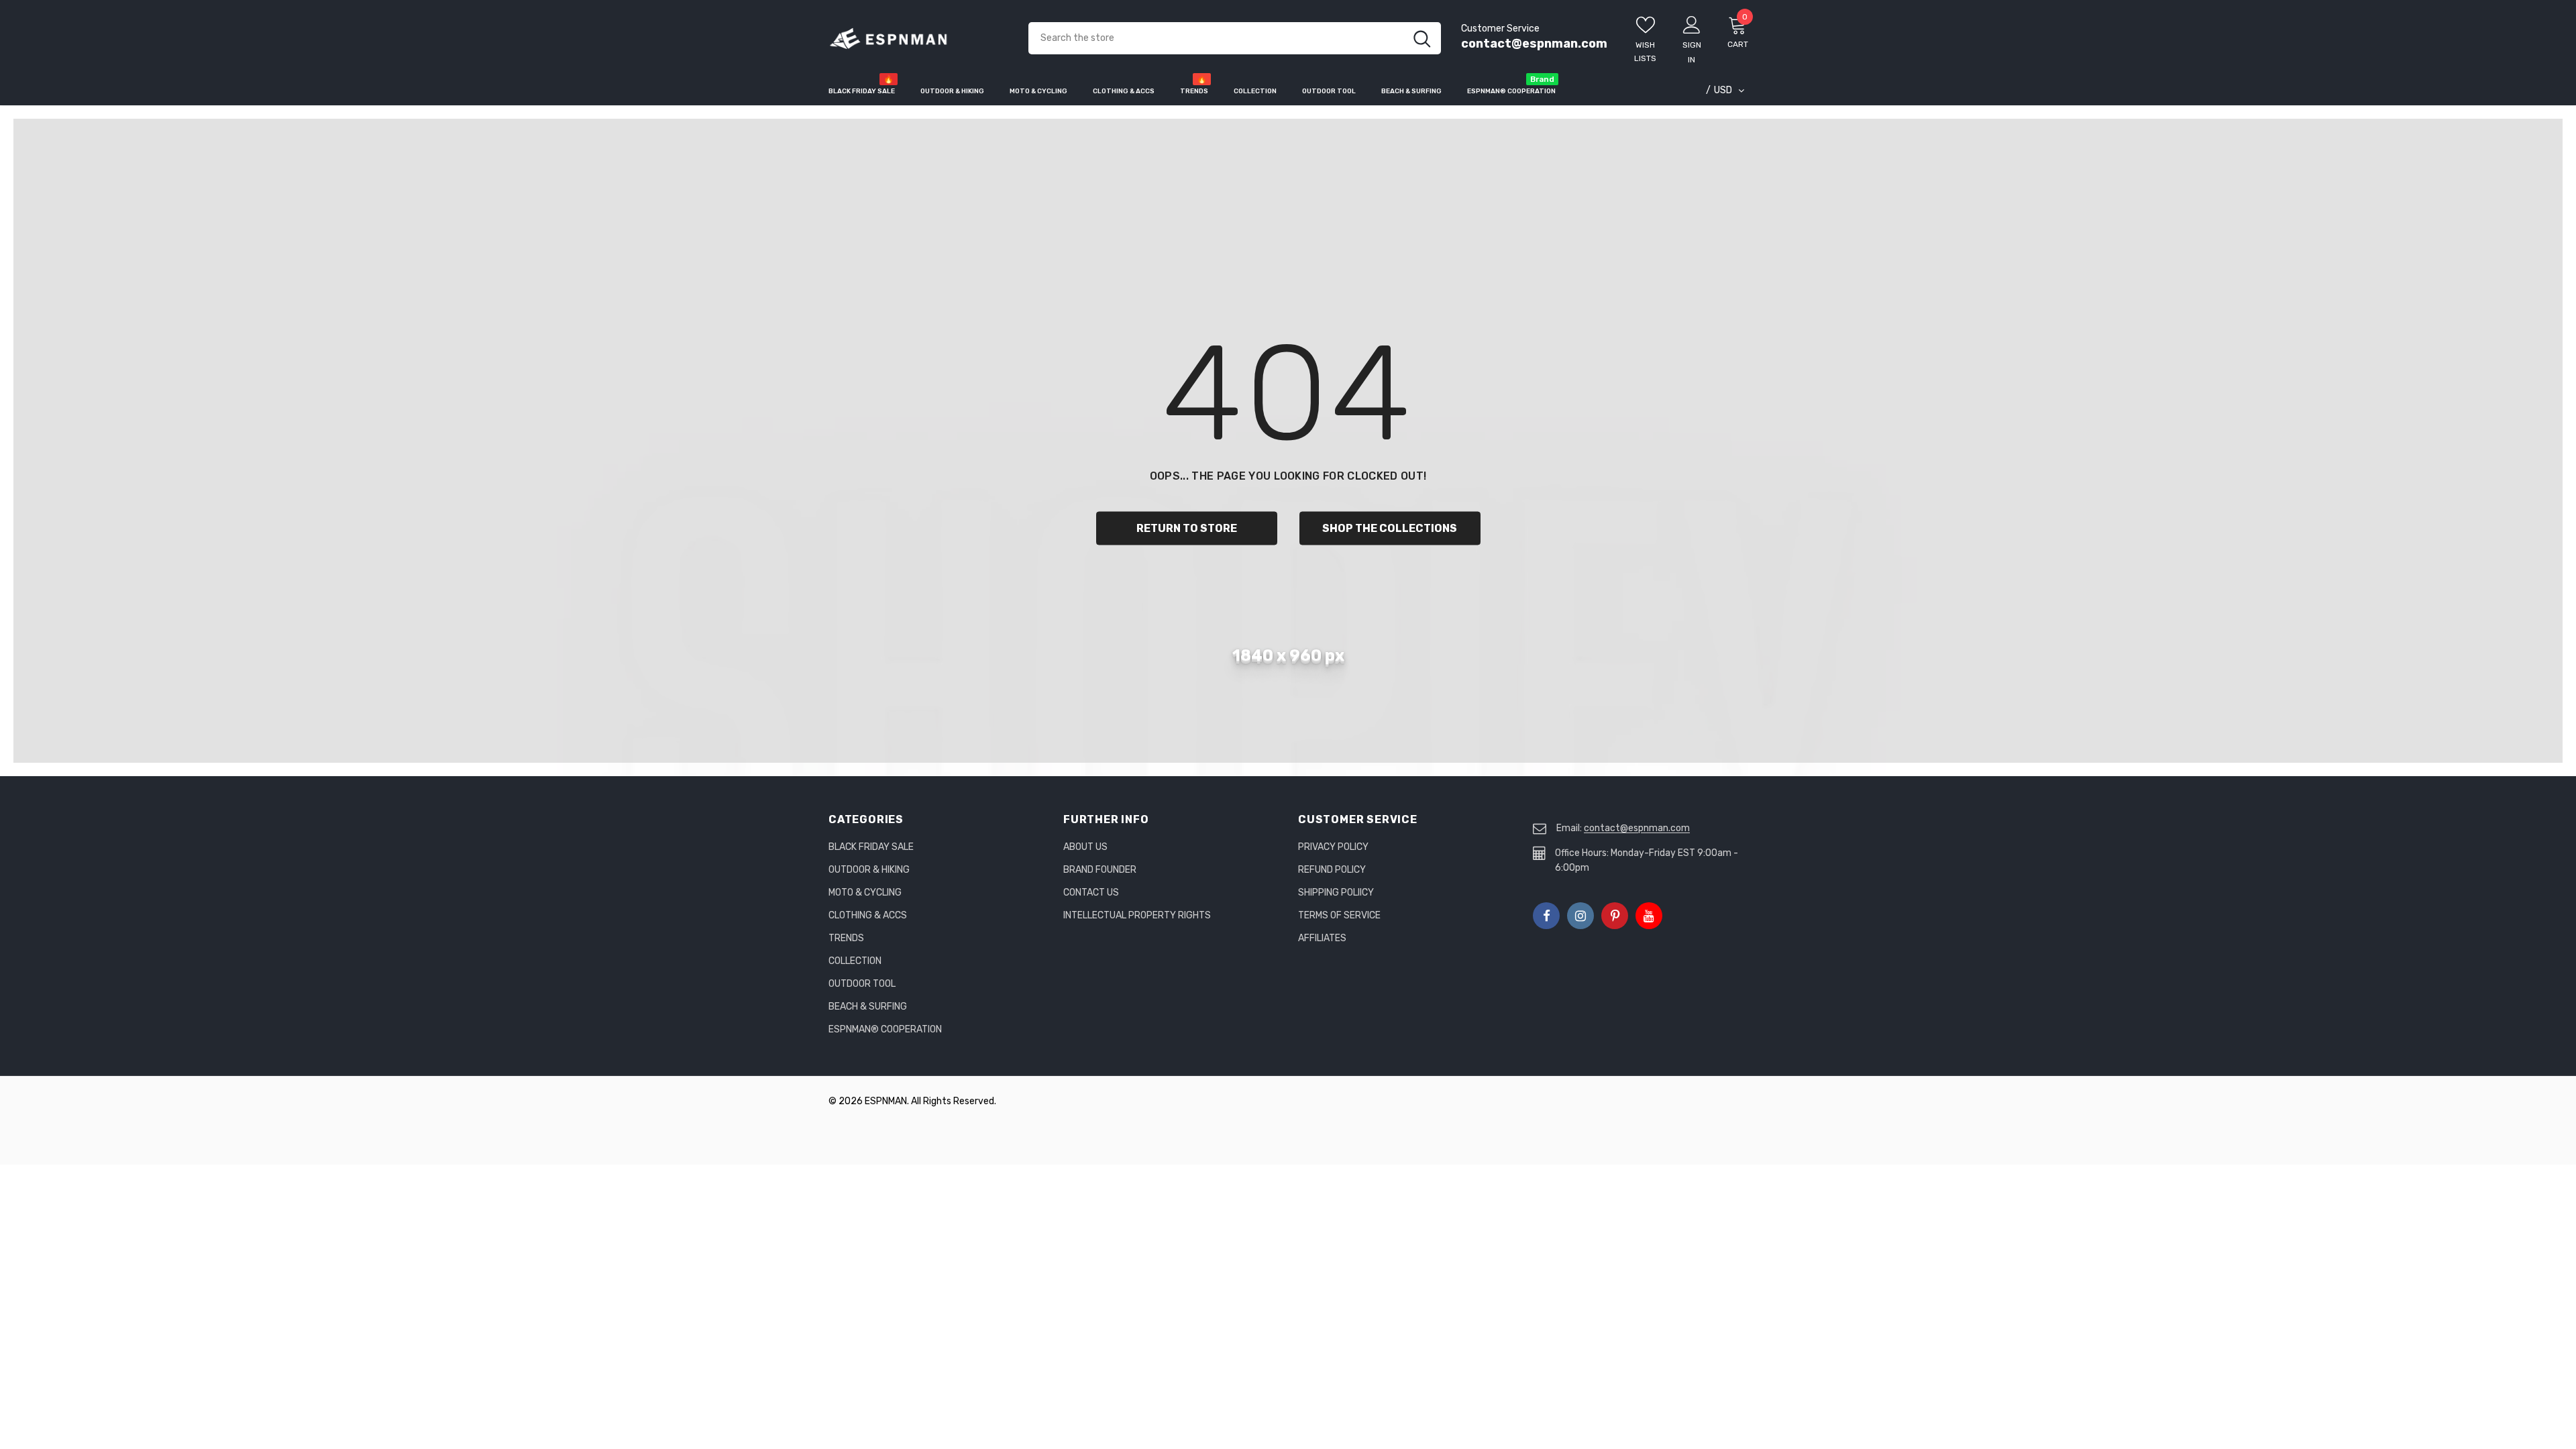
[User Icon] (1692, 24)
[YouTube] (1649, 916)
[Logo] (918, 39)
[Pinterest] (1615, 916)
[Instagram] (1580, 916)
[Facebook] (1546, 916)
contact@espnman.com (1534, 44)
